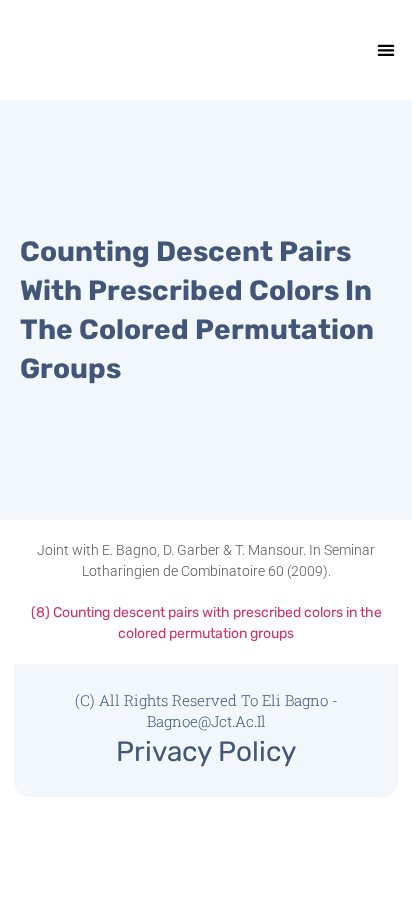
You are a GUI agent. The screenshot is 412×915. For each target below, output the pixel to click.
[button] (385, 50)
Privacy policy (206, 751)
